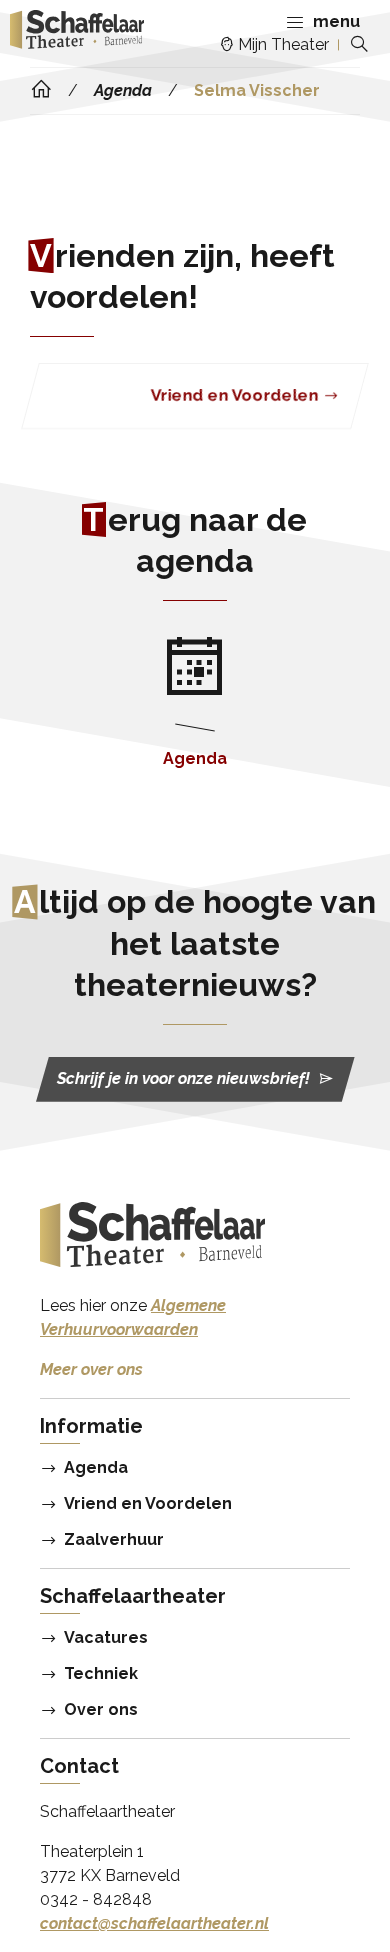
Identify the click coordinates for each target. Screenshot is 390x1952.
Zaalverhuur (114, 1540)
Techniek (101, 1674)
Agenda (96, 1468)
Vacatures (106, 1638)
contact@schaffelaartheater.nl (154, 1923)
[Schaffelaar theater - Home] (77, 33)
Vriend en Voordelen (148, 1504)
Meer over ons (91, 1369)
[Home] (41, 90)
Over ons (101, 1710)
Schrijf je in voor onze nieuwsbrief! (183, 1079)
